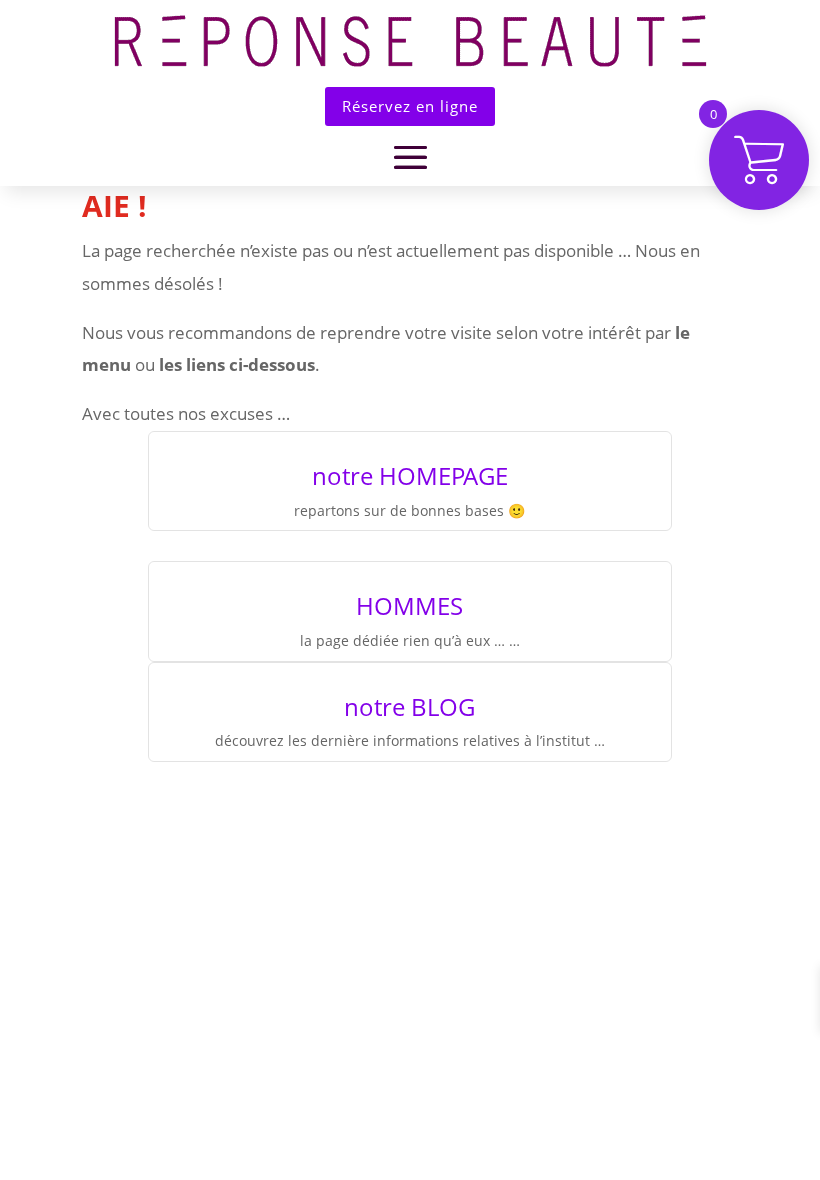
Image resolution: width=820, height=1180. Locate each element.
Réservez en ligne (410, 106)
